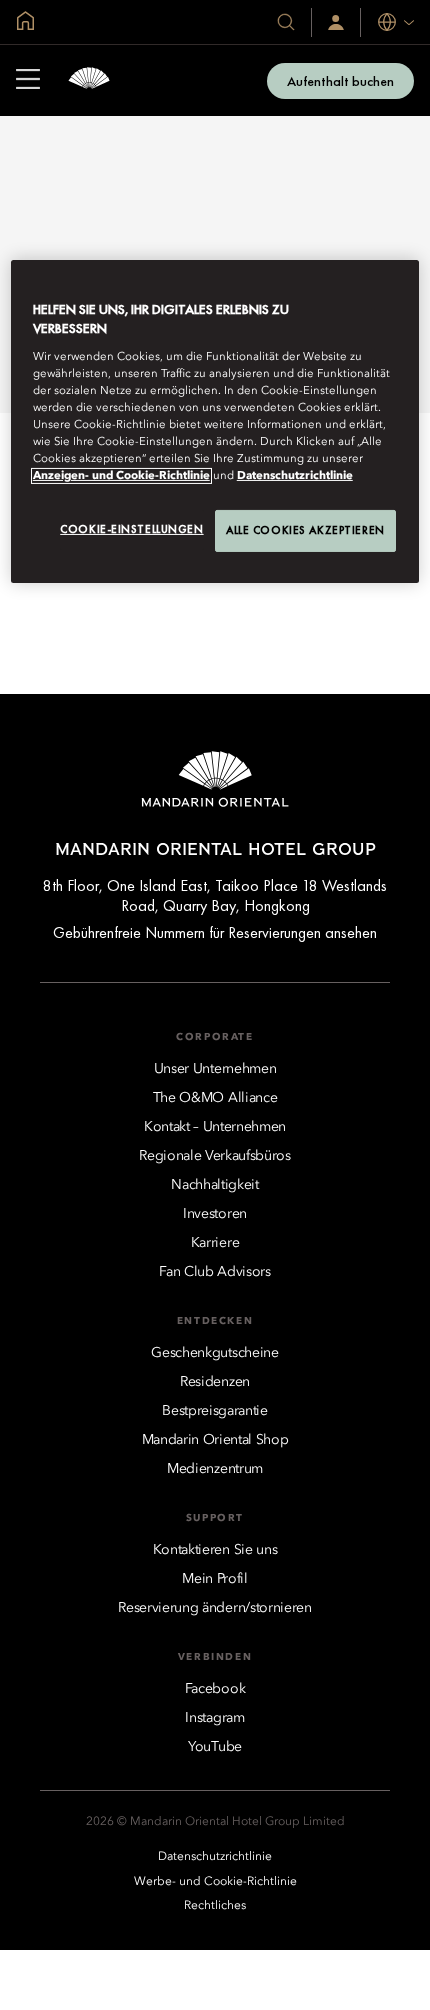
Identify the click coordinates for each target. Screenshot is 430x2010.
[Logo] (89, 80)
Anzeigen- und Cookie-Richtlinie (121, 476)
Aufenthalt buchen (340, 81)
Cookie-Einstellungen (131, 529)
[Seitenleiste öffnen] (28, 81)
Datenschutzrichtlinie (295, 476)
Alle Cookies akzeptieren (305, 530)
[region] (215, 421)
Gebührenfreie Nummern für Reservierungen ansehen (215, 932)
